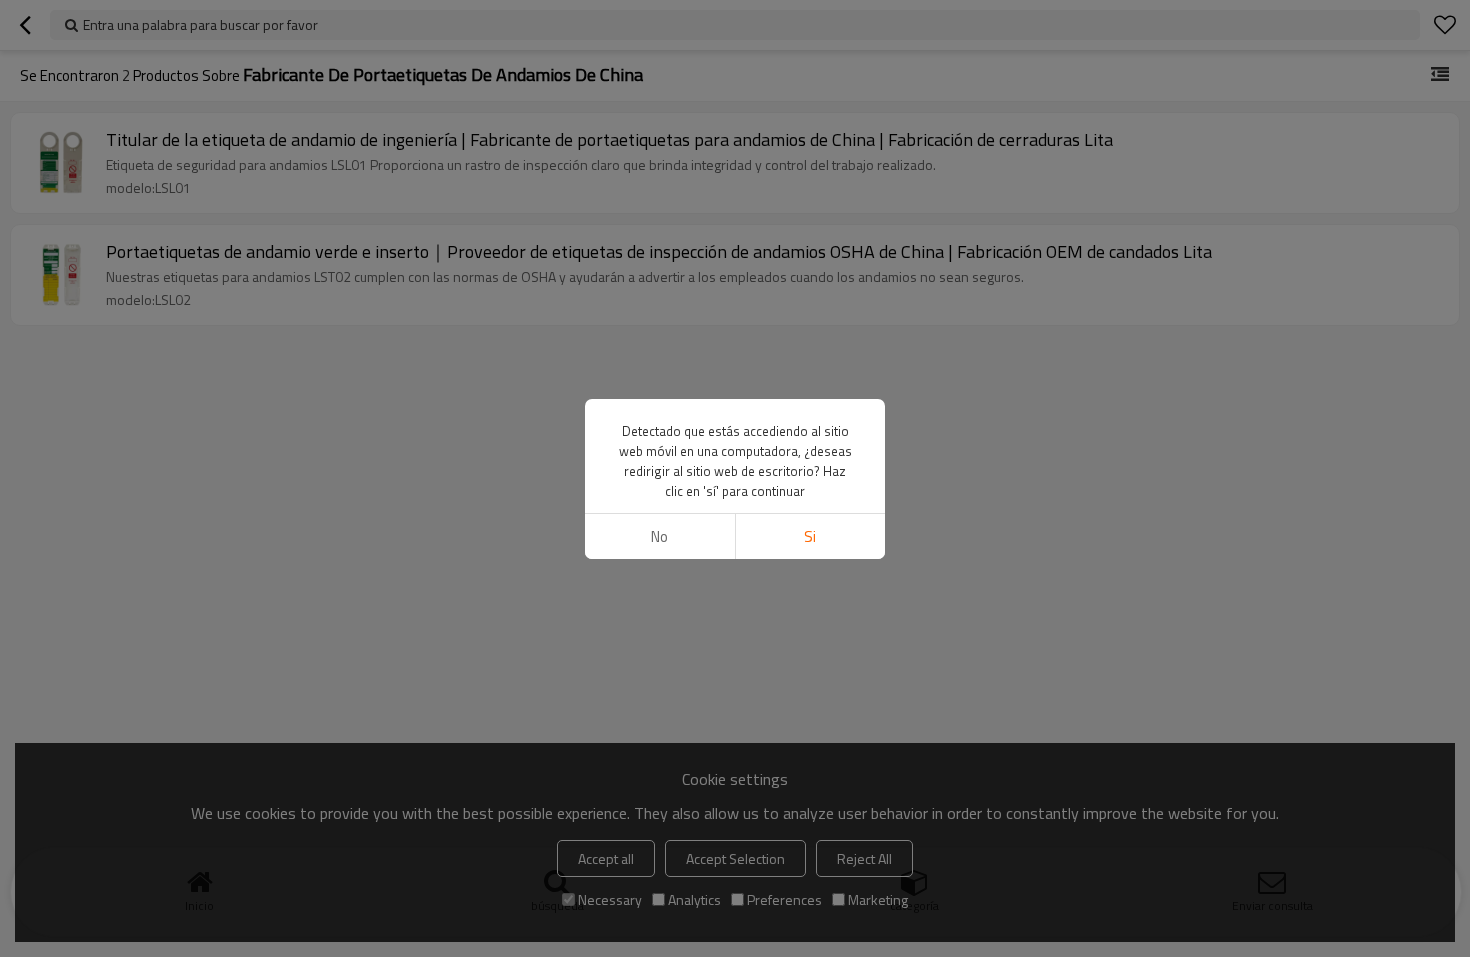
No (659, 536)
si (810, 536)
